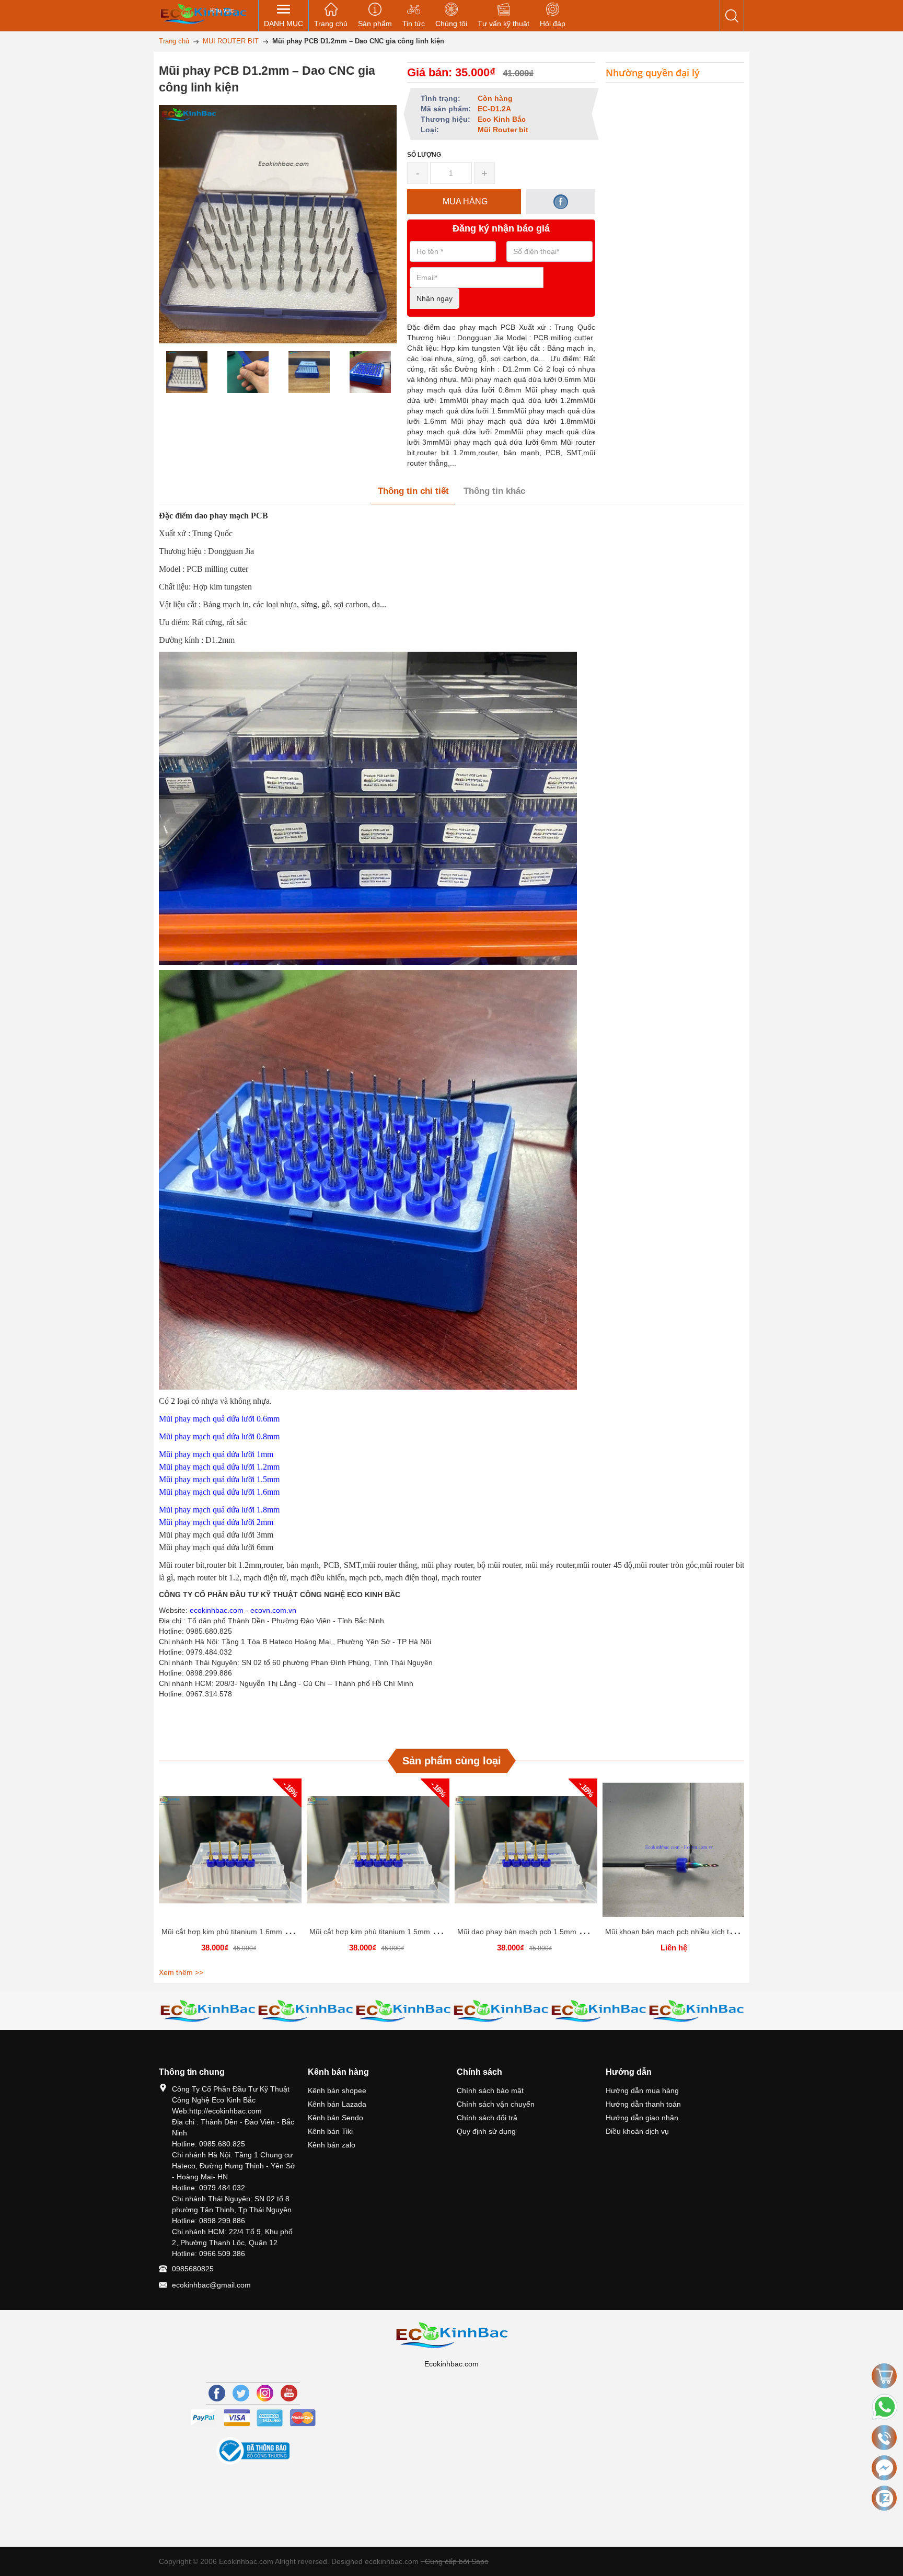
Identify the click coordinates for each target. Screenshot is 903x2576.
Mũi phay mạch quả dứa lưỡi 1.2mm (219, 1467)
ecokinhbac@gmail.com (211, 2285)
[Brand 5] (403, 2010)
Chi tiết (229, 1854)
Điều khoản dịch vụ (637, 2131)
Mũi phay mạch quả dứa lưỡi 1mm (216, 1454)
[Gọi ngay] (884, 2438)
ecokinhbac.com (217, 1610)
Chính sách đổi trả (487, 2118)
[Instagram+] (265, 2393)
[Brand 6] (501, 2010)
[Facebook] (217, 2393)
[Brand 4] (305, 2010)
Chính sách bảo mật (490, 2090)
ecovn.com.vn (273, 1610)
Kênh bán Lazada (337, 2104)
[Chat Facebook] (884, 2468)
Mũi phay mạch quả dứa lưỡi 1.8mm (219, 1510)
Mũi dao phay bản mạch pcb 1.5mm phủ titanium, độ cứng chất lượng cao (580, 1932)
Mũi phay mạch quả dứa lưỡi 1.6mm (219, 1492)
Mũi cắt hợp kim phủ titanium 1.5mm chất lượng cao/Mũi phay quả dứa (427, 1932)
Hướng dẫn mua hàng (642, 2090)
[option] (187, 372)
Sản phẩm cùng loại (452, 1761)
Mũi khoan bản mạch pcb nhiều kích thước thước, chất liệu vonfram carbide (730, 1932)
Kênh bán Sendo (335, 2118)
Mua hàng (232, 1854)
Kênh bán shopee (337, 2090)
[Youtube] (289, 2393)
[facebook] (561, 202)
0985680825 (193, 2269)
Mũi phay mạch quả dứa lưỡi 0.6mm (219, 1419)
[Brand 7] (599, 2010)
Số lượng (424, 155)
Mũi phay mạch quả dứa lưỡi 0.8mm (219, 1436)
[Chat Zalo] (884, 2498)
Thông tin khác (494, 491)
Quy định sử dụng (486, 2131)
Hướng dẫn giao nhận (642, 2118)
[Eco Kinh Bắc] (203, 13)
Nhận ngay (435, 298)
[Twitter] (241, 2393)
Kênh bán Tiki (330, 2131)
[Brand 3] (208, 2010)
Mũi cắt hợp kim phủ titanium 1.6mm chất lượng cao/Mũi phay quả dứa (279, 1932)
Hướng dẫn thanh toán (643, 2104)
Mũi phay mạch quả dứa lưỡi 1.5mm (219, 1479)
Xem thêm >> (181, 1972)
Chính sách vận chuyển (496, 2104)
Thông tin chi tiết (413, 491)
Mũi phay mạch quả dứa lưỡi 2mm (216, 1522)
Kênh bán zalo (332, 2145)
